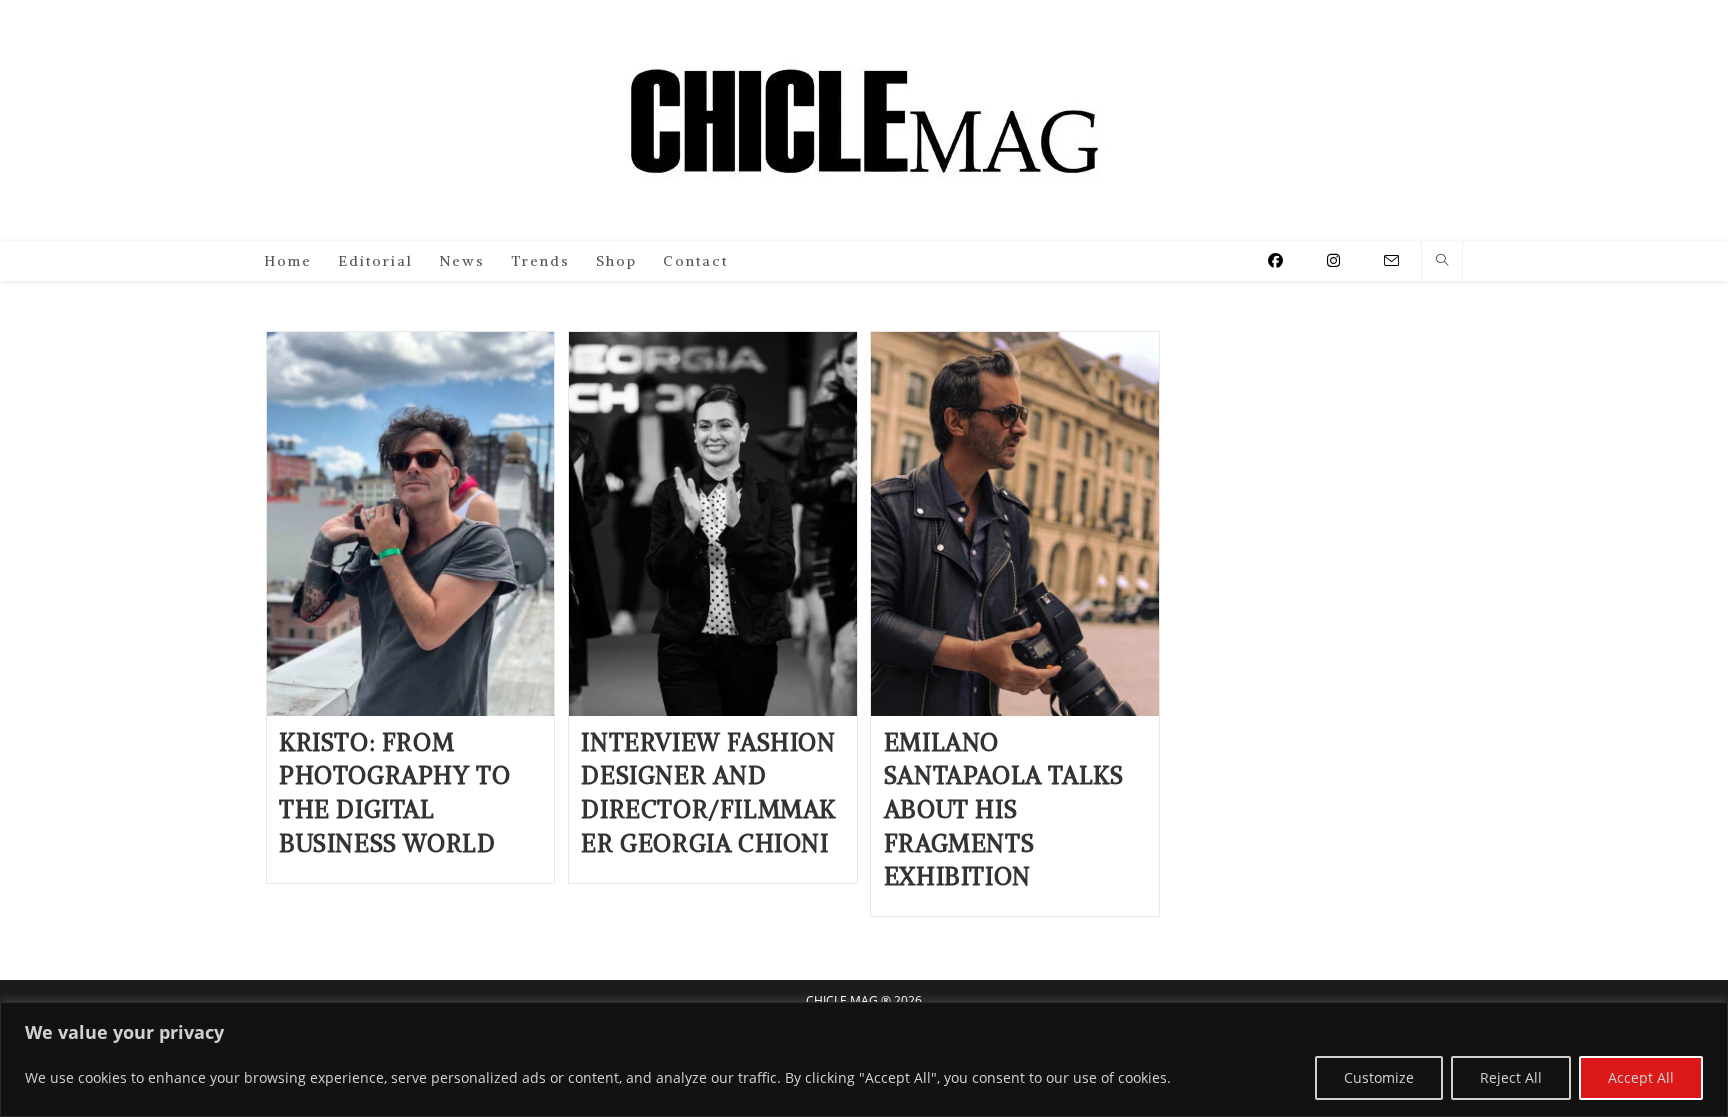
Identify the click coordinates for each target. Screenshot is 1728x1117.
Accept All (1641, 1077)
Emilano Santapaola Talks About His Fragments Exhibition (1004, 809)
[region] (864, 1059)
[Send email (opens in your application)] (1391, 261)
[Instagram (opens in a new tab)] (1333, 260)
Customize (1379, 1077)
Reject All (1511, 1077)
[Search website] (1442, 261)
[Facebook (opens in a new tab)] (1275, 260)
